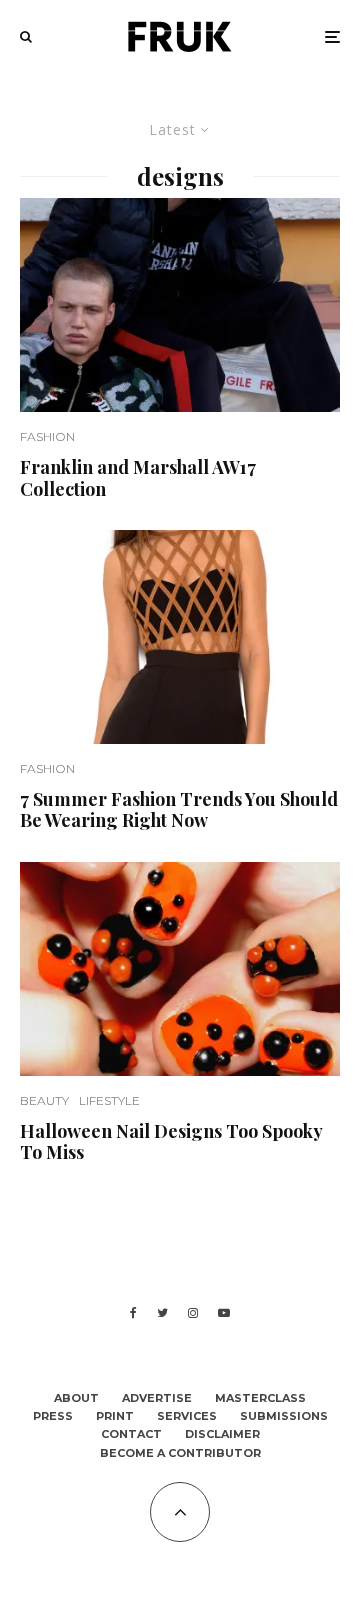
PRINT (115, 1416)
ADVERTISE (157, 1398)
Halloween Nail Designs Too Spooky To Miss (171, 1142)
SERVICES (187, 1416)
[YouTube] (224, 1313)
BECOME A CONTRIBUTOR (180, 1453)
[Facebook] (133, 1313)
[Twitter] (162, 1313)
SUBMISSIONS (284, 1416)
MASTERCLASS (260, 1398)
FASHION (47, 436)
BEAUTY (44, 1100)
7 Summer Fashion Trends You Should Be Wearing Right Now (179, 810)
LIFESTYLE (109, 1100)
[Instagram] (193, 1313)
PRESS (53, 1416)
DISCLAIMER (222, 1434)
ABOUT (76, 1398)
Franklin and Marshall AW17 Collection (138, 478)
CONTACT (131, 1434)
